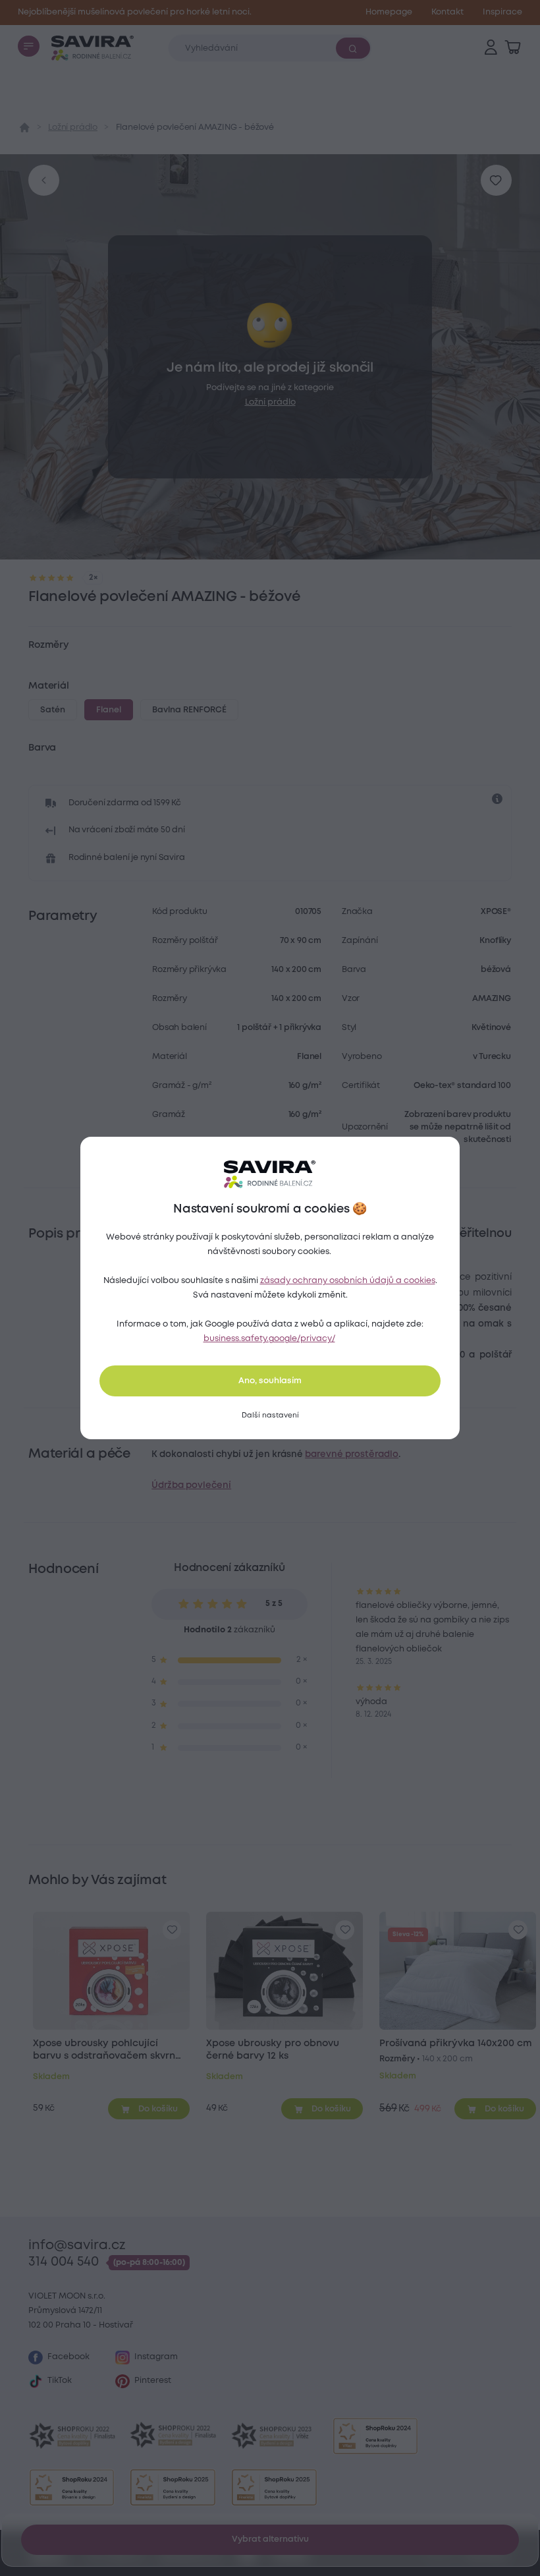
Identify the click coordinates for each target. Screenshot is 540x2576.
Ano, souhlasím (270, 1381)
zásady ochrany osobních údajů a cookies (348, 1281)
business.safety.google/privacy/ (269, 1339)
